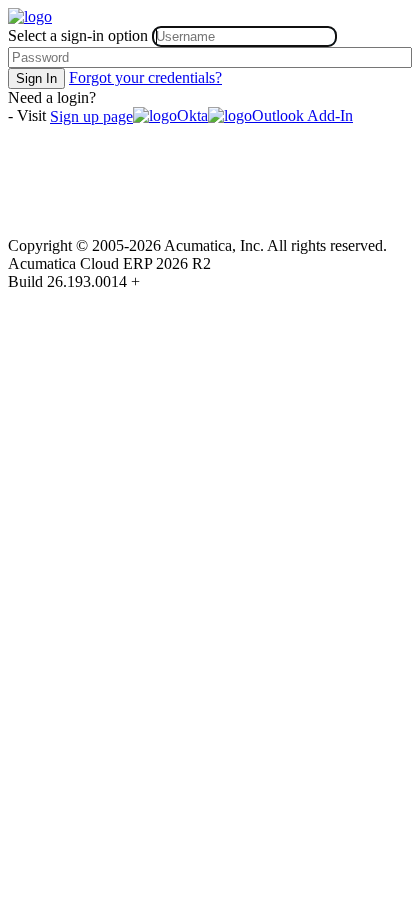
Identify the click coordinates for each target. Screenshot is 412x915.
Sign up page (91, 116)
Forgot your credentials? (145, 77)
